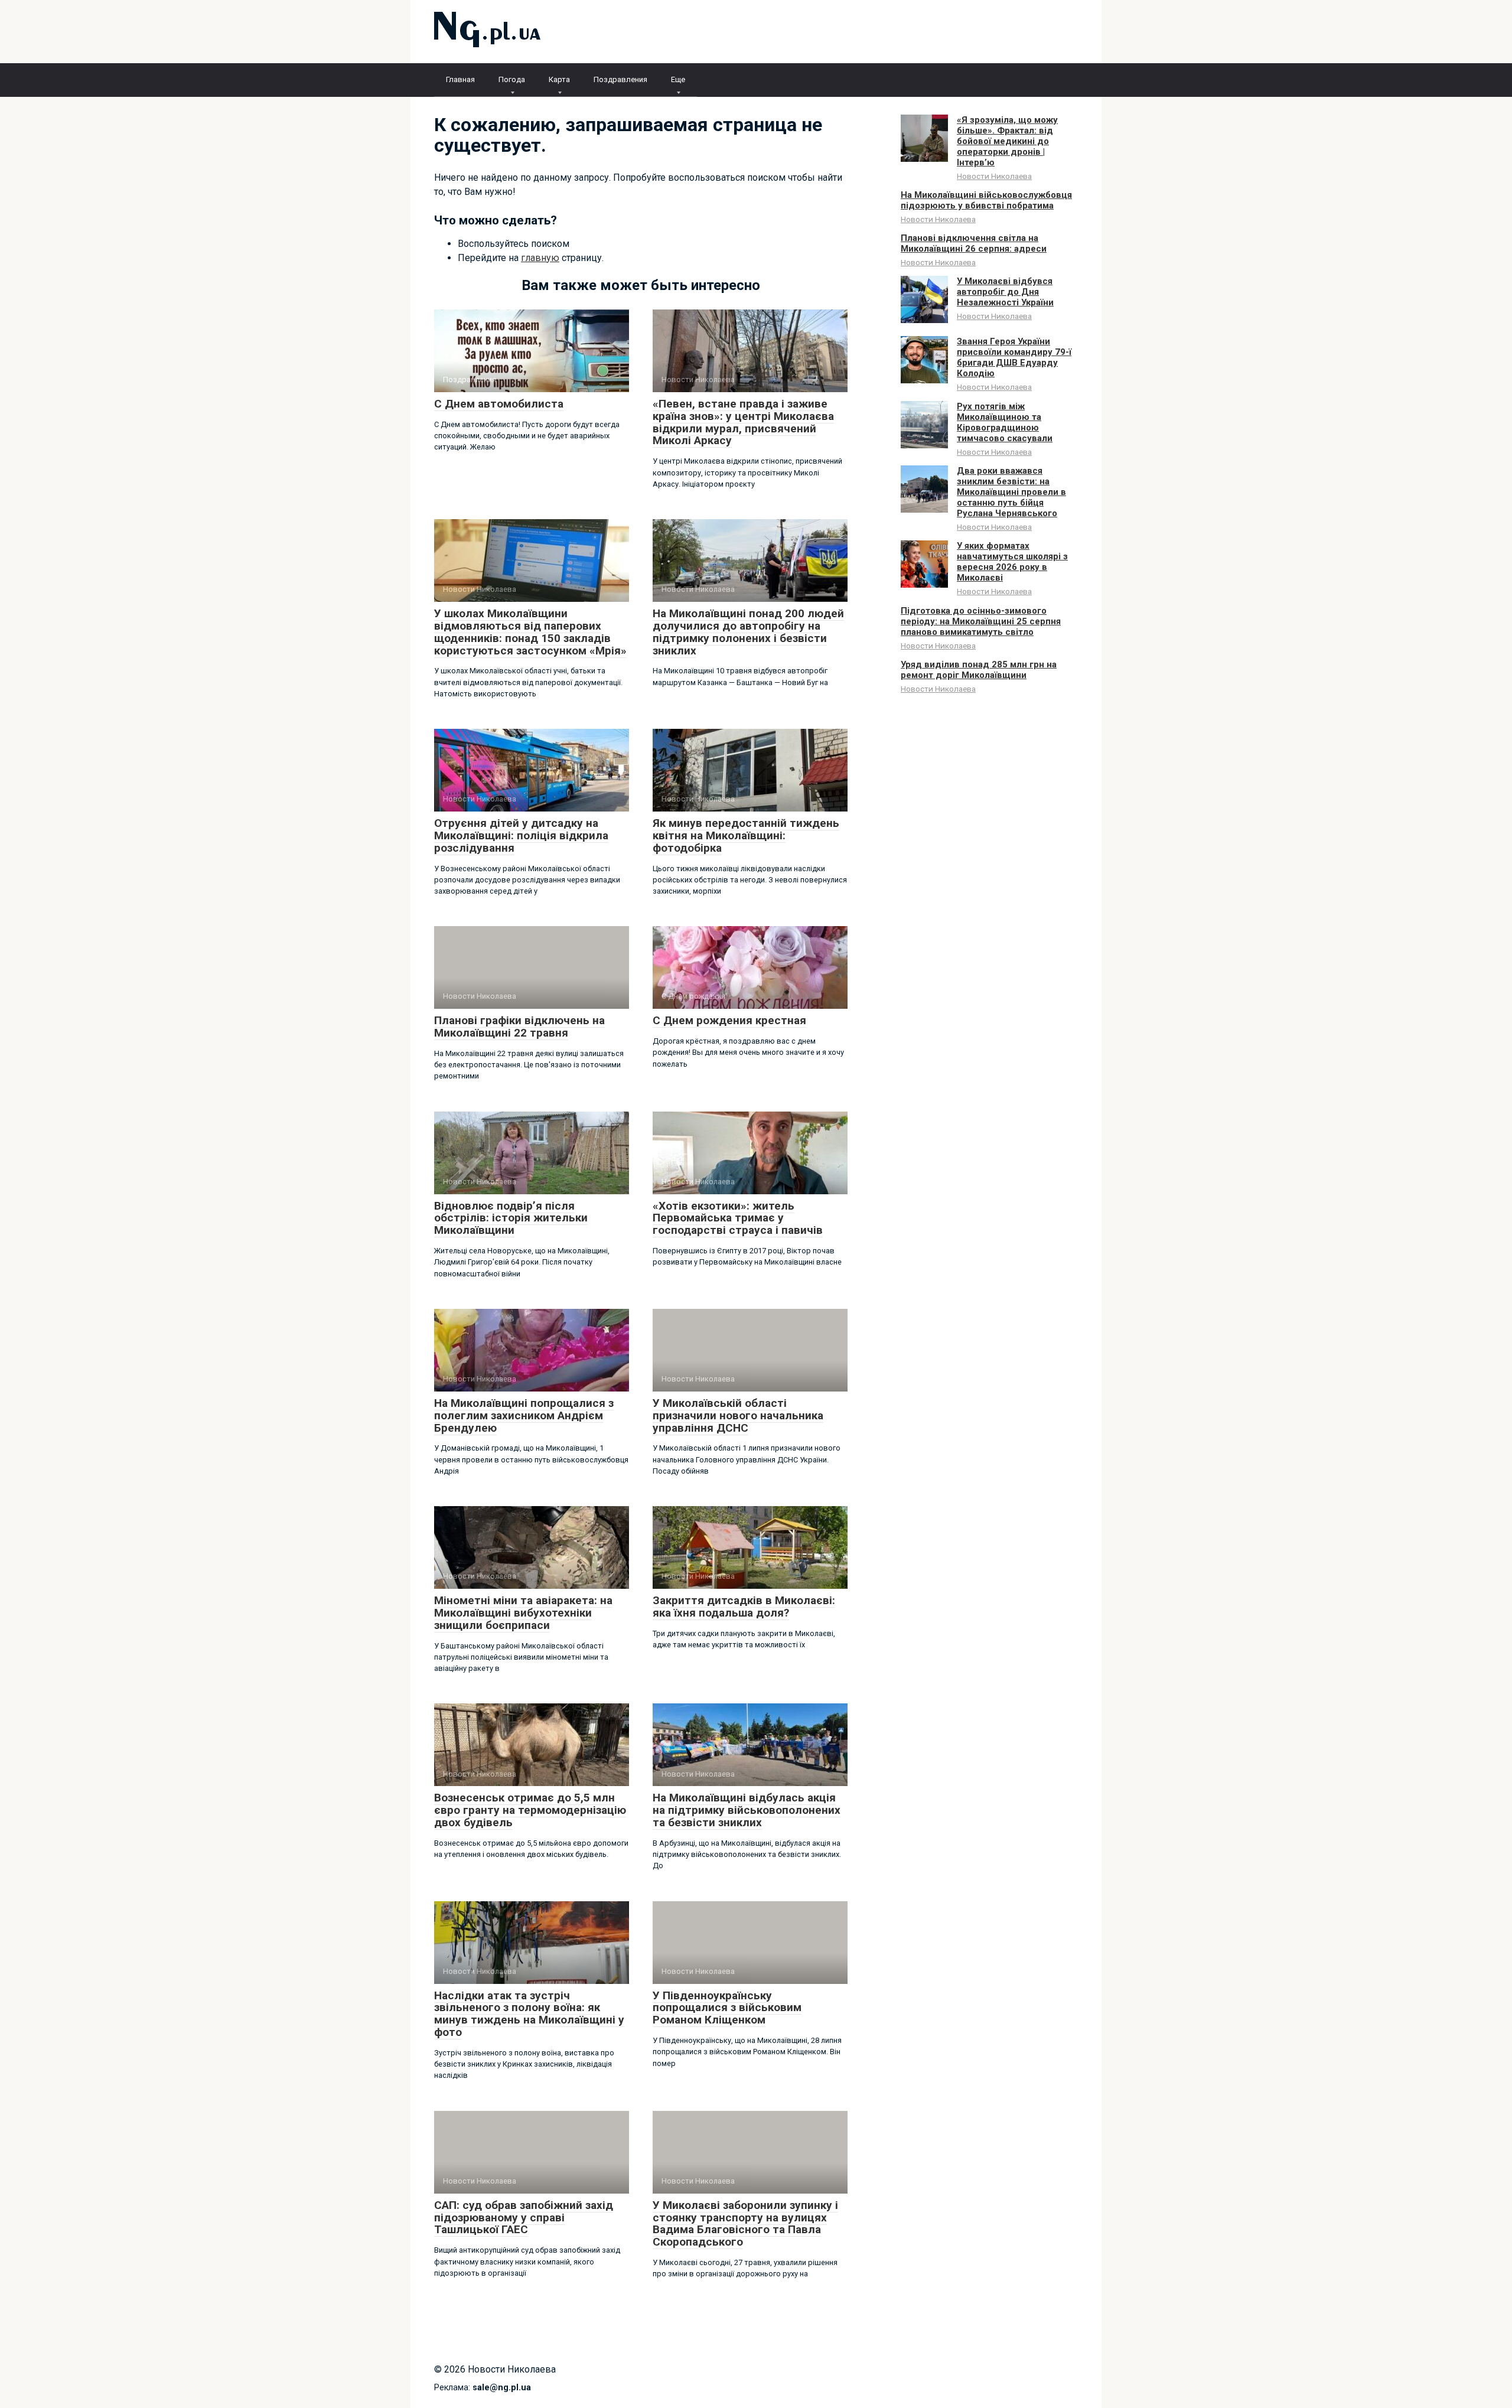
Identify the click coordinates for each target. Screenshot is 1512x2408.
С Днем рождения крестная (729, 1020)
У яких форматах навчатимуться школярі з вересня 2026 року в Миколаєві (1012, 562)
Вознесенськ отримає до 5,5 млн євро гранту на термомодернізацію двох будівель (530, 1810)
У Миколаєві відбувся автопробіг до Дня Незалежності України (1005, 292)
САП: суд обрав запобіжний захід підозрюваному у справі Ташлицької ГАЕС (524, 2218)
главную (540, 258)
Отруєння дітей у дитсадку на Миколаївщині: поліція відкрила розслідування (521, 835)
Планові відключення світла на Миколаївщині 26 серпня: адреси (974, 243)
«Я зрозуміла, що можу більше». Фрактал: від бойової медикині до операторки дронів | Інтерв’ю (1007, 141)
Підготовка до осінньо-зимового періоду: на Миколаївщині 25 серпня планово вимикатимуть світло (981, 621)
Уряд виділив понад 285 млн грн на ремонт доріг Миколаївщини (979, 670)
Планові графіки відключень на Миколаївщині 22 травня (519, 1027)
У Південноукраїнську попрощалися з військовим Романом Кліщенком (727, 2008)
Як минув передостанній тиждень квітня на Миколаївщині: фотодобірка (746, 835)
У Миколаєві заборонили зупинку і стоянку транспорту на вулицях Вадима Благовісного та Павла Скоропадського (745, 2224)
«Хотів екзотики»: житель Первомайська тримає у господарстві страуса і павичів (738, 1218)
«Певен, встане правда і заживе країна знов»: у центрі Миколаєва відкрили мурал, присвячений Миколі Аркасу (743, 422)
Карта (559, 79)
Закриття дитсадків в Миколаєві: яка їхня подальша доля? (744, 1607)
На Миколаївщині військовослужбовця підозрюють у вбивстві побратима (986, 200)
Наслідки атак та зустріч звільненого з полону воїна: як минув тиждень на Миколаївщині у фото (529, 2014)
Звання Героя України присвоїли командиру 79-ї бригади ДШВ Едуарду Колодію (1014, 357)
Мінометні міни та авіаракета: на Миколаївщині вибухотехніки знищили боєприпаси (523, 1613)
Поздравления (620, 79)
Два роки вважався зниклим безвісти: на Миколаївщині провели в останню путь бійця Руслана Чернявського (1011, 492)
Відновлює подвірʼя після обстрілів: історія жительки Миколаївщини (511, 1218)
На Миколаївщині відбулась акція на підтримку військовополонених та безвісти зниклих (747, 1810)
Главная (460, 79)
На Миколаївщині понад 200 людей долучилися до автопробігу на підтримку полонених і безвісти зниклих (748, 632)
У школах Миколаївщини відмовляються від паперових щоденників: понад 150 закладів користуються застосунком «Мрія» (530, 632)
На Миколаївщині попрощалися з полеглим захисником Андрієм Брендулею (524, 1415)
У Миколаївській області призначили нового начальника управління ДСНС (738, 1415)
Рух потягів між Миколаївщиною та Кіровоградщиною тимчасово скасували (1005, 422)
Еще (678, 79)
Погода (512, 79)
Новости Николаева (994, 176)
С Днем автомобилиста (499, 404)
